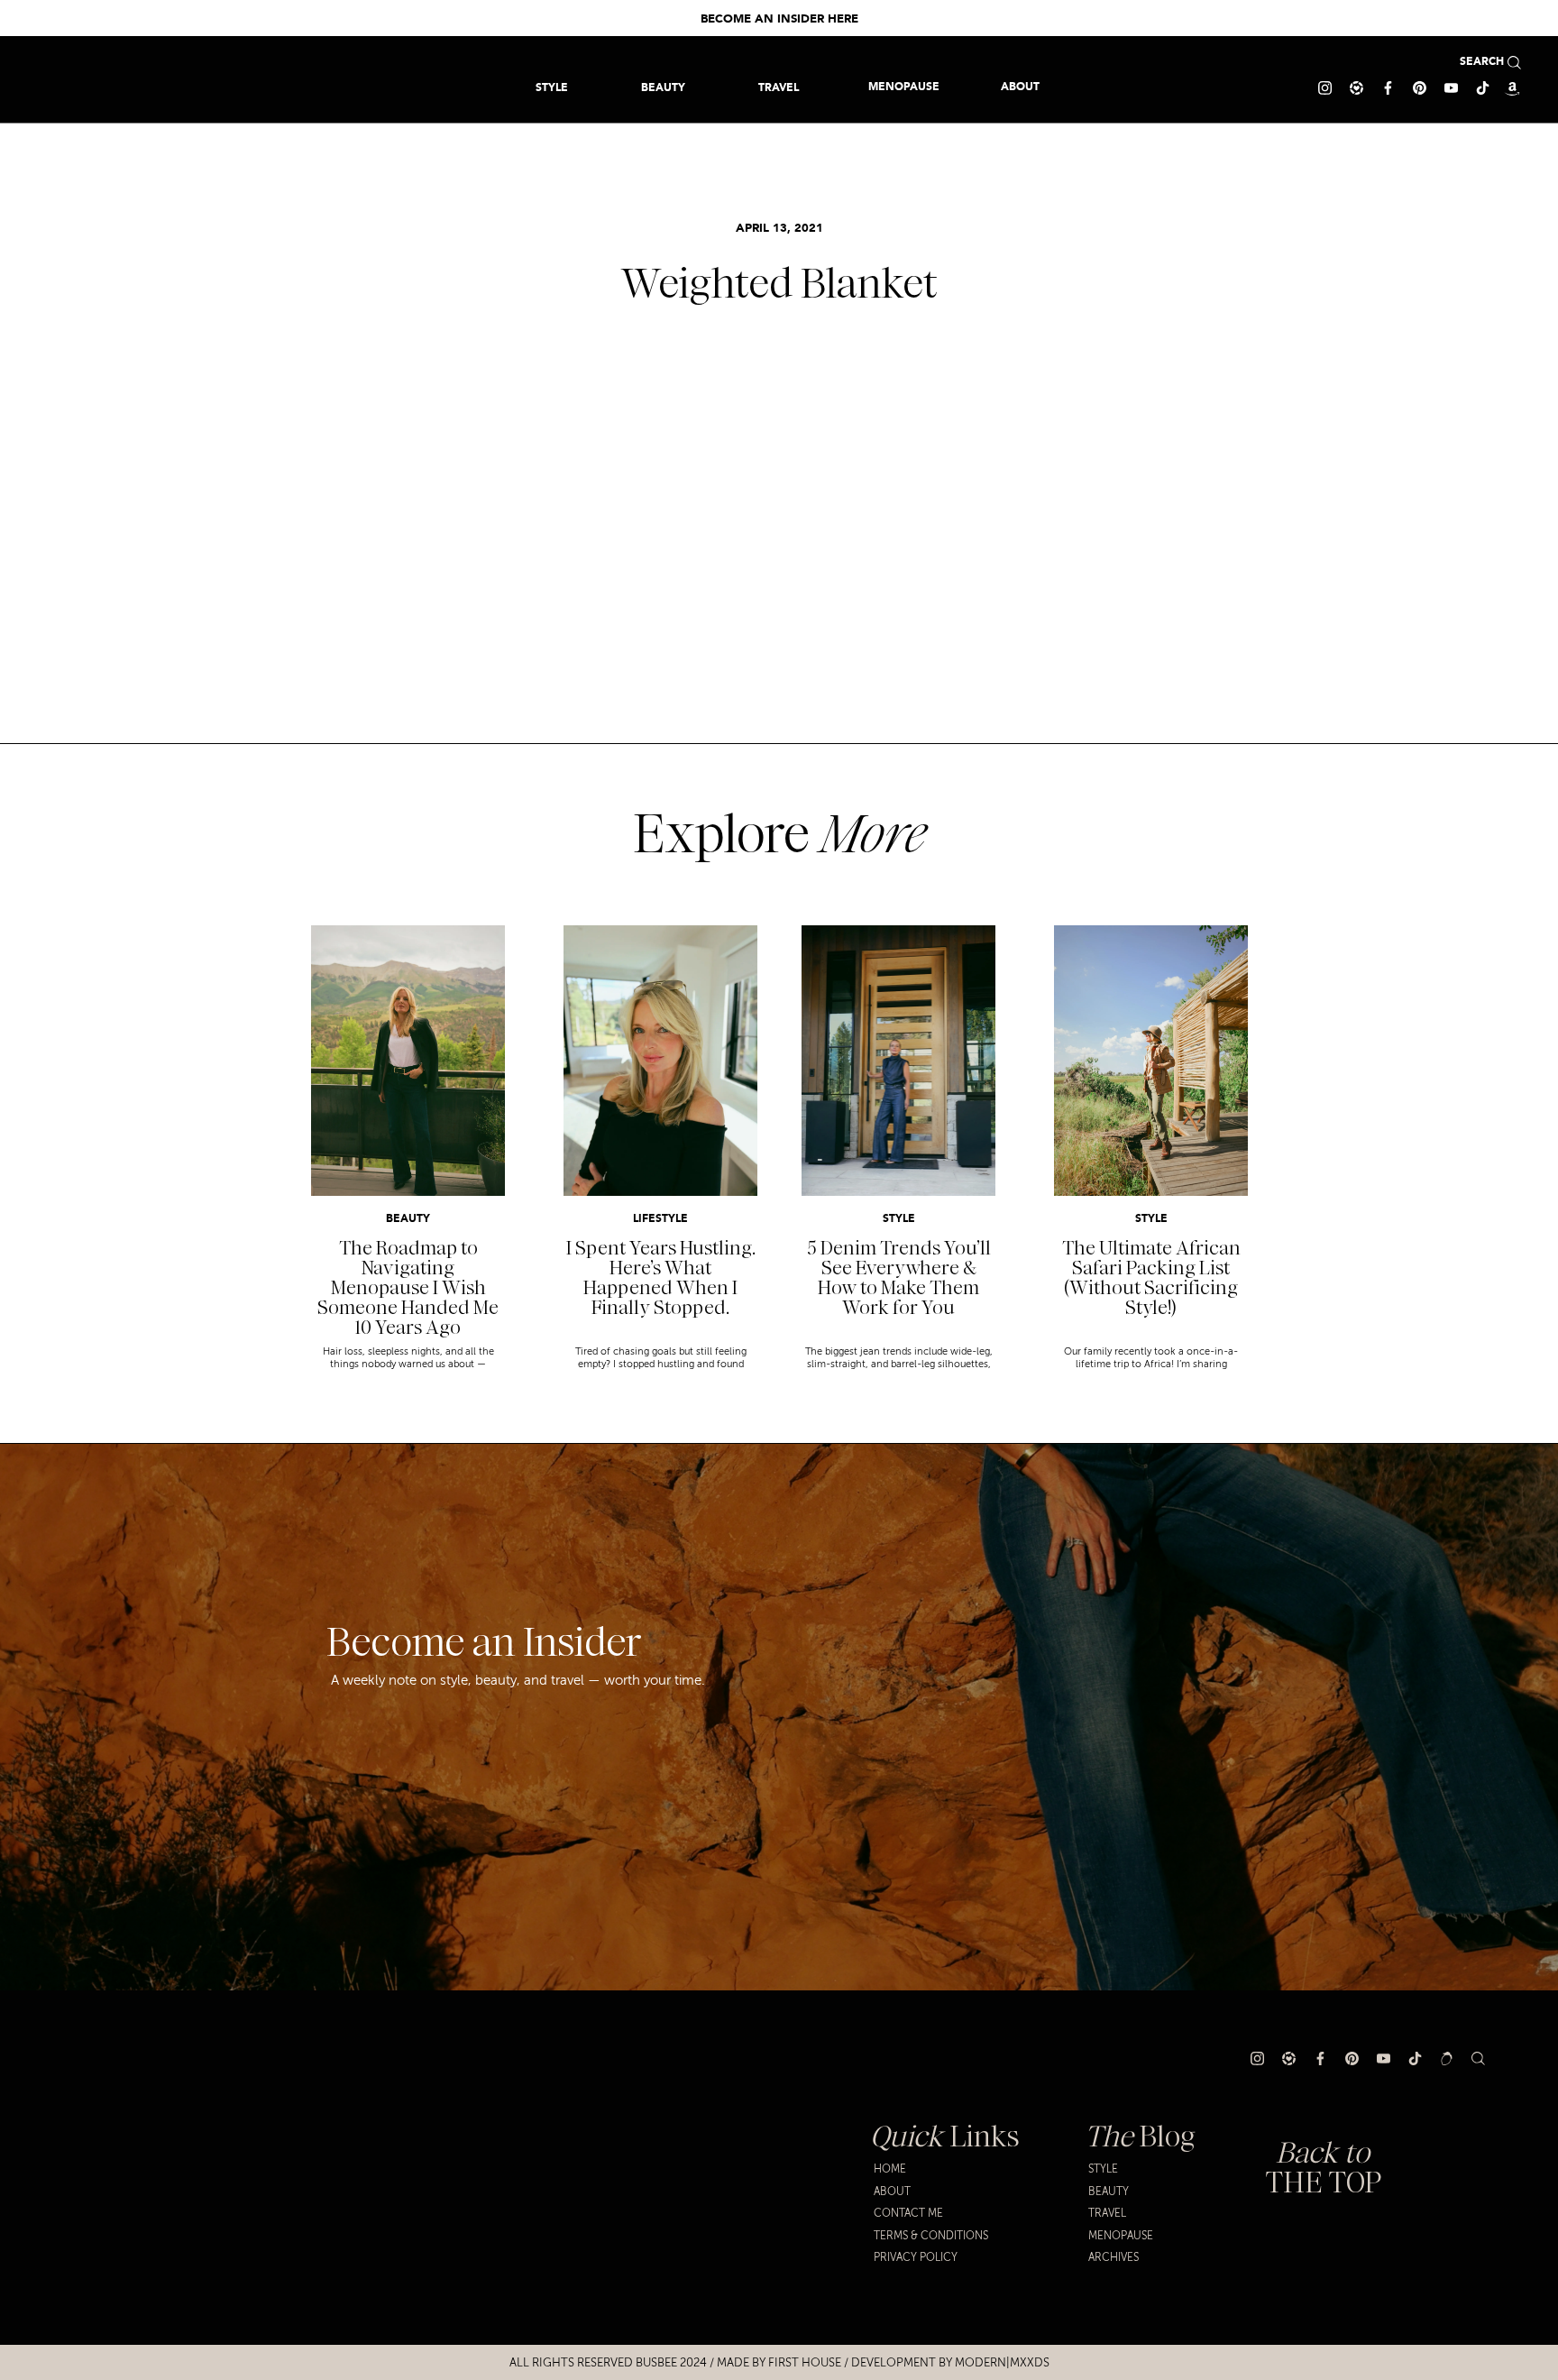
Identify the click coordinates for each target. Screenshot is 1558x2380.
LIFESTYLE (660, 1219)
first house (805, 2363)
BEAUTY (408, 1219)
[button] (779, 87)
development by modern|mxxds (950, 2363)
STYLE (899, 1219)
